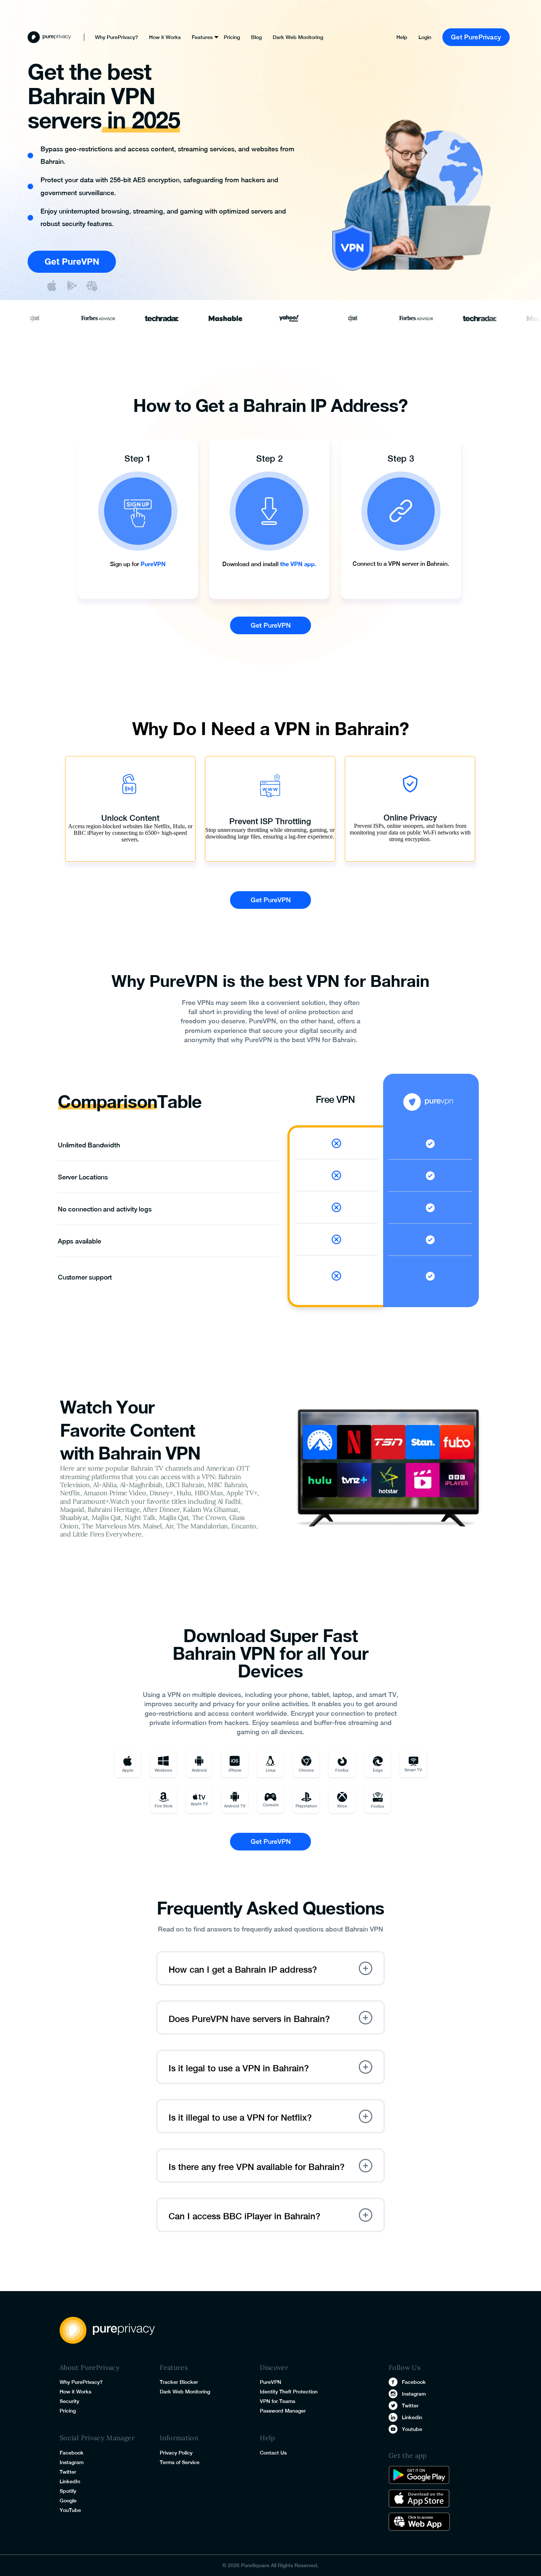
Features (202, 37)
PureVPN (270, 2382)
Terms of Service (180, 2462)
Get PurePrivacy (476, 37)
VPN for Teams (277, 2401)
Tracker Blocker (179, 2382)
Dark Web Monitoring (298, 37)
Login (425, 37)
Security (69, 2401)
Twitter (68, 2472)
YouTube (70, 2510)
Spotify (68, 2491)
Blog (256, 37)
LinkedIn (70, 2481)
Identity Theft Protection (289, 2392)
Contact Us (273, 2453)
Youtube (412, 2429)
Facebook (72, 2453)
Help (402, 37)
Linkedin (412, 2417)
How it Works (165, 37)
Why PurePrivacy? (116, 37)
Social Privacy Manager (97, 2438)
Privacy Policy (176, 2453)
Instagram (72, 2462)
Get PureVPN (72, 261)
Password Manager (283, 2411)
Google (68, 2501)
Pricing (232, 37)
